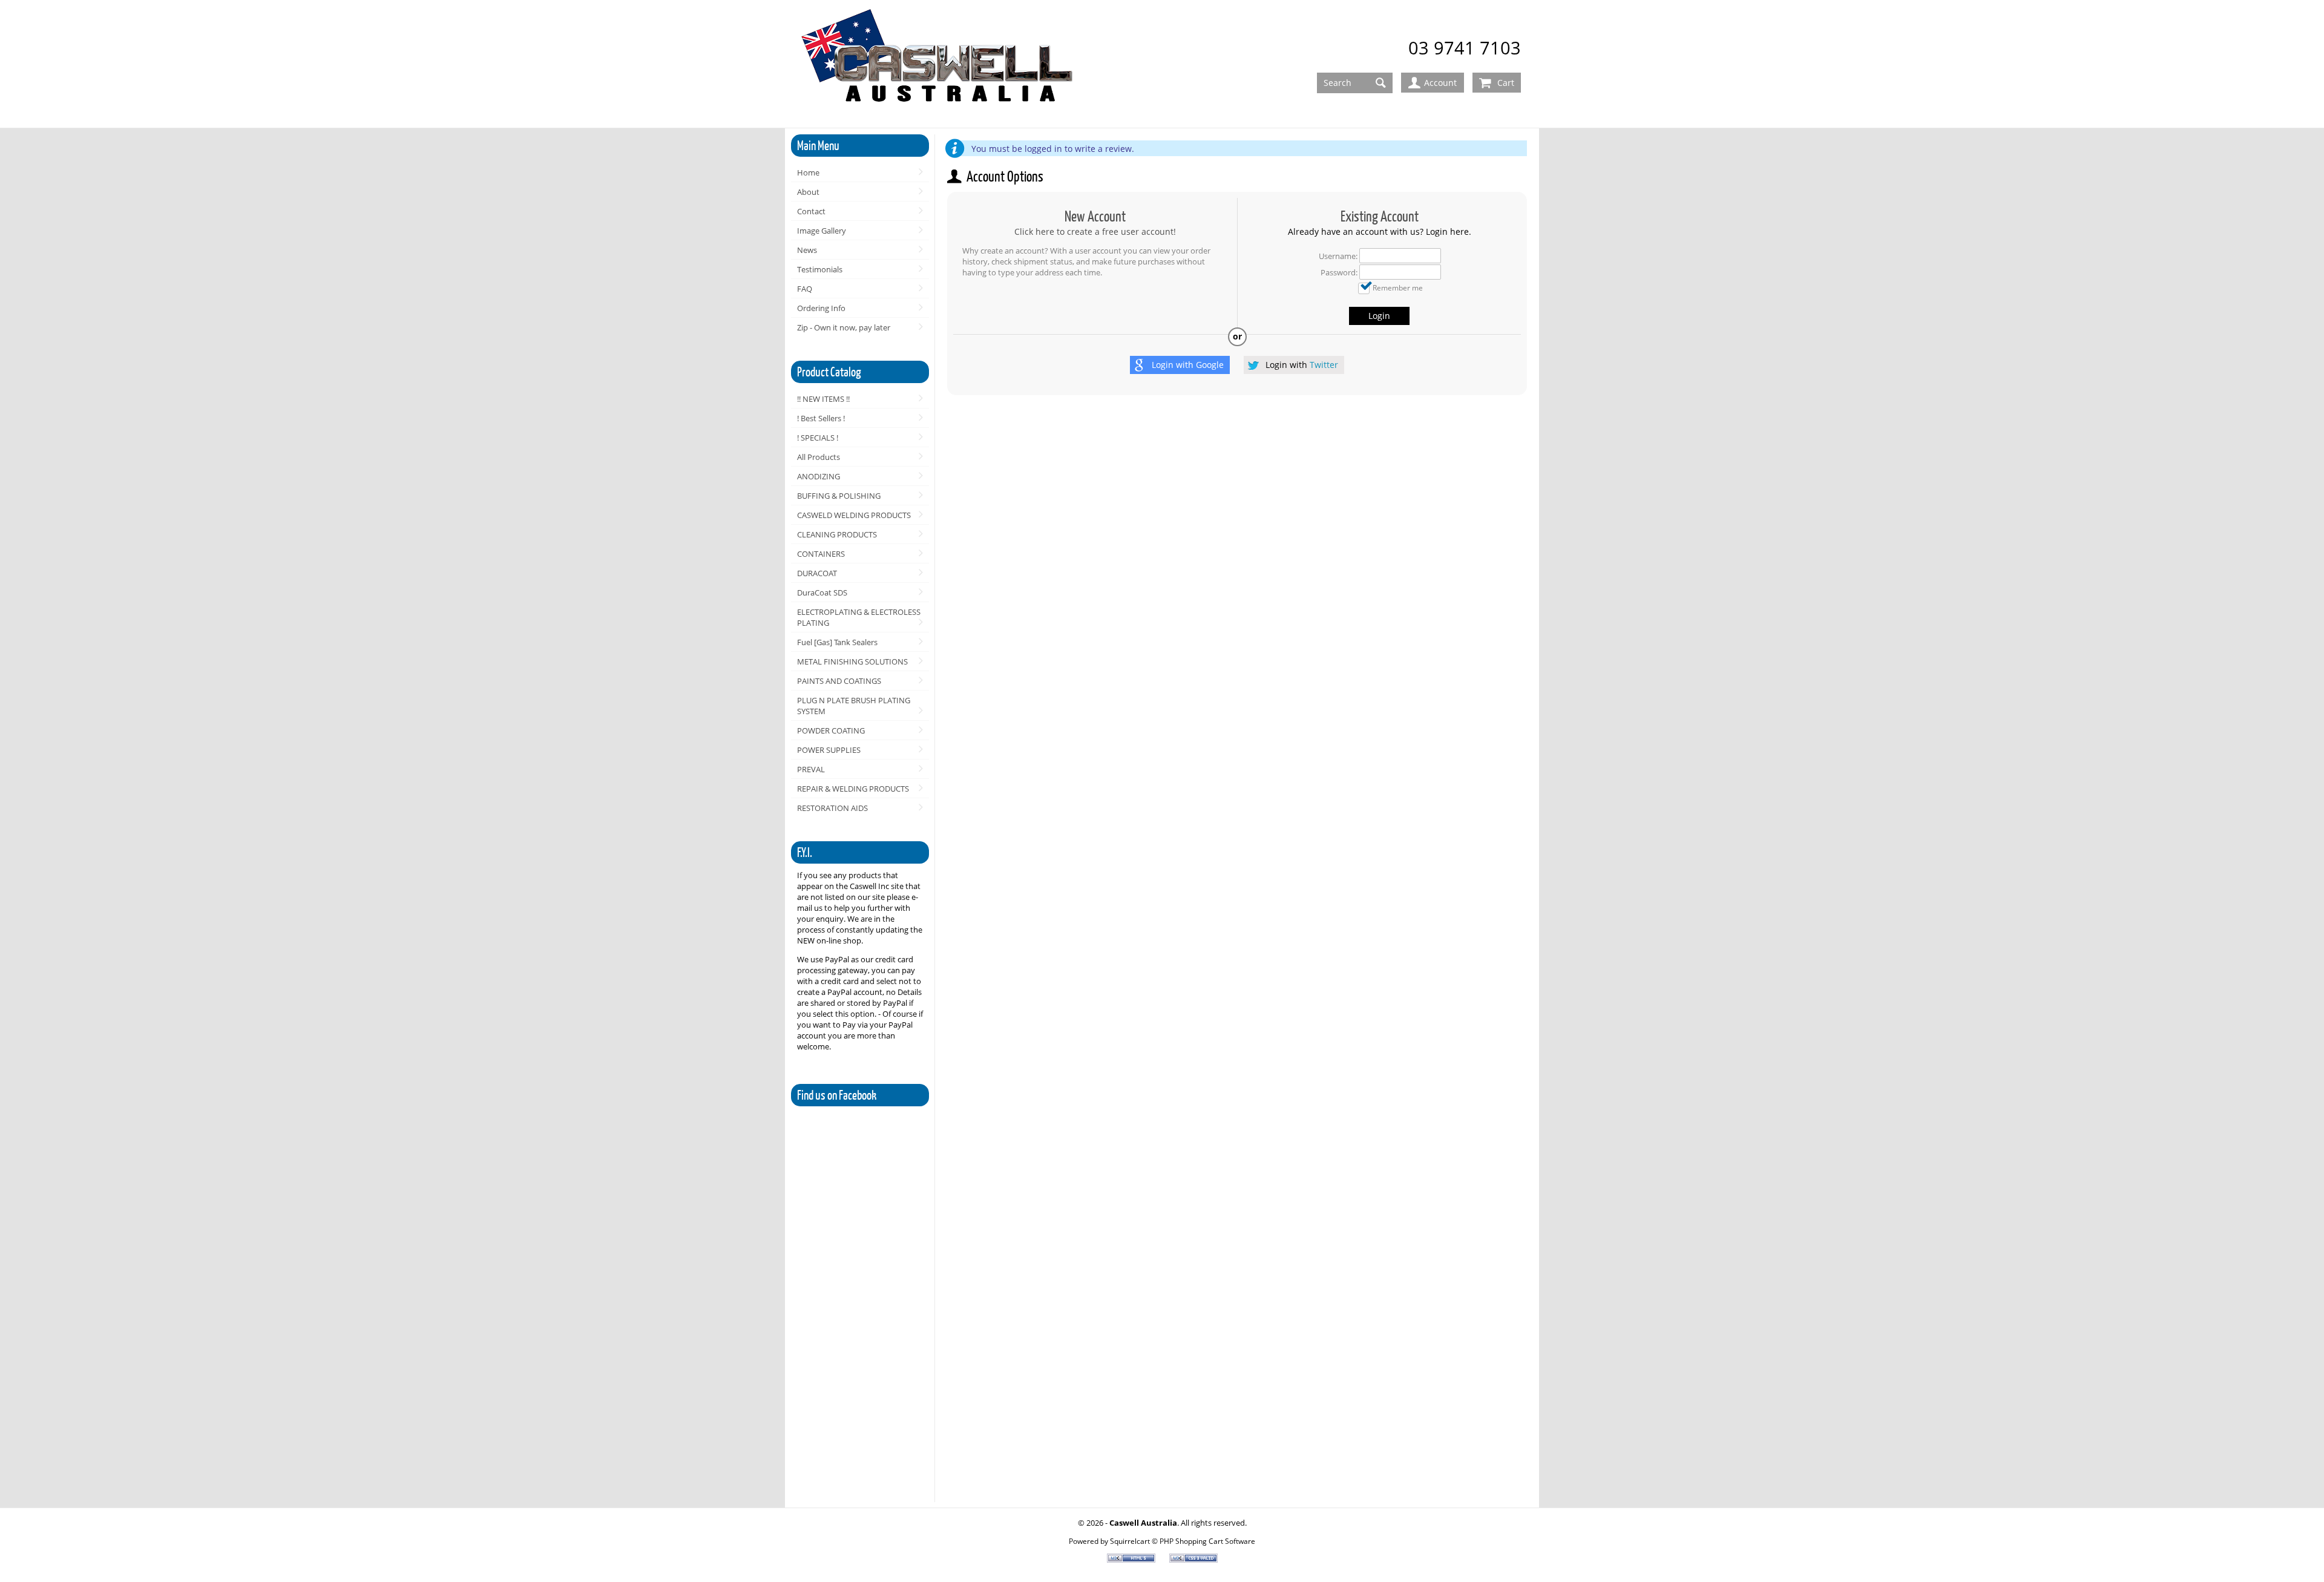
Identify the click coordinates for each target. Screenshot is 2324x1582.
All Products (819, 457)
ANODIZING (819, 476)
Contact (811, 211)
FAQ (805, 289)
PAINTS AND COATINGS (839, 681)
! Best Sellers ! (821, 418)
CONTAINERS (821, 554)
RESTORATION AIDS (832, 808)
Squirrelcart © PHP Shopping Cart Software (1183, 1541)
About (808, 192)
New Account (1095, 216)
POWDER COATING (831, 730)
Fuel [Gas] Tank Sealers (837, 642)
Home (808, 172)
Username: (1338, 256)
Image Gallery (822, 231)
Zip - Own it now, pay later (844, 327)
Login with (1188, 365)
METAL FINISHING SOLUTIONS (852, 661)
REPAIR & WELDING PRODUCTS (853, 789)
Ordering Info (821, 308)
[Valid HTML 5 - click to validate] (1132, 1560)
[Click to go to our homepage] (939, 64)
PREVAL (811, 769)
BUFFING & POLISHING (839, 496)
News (807, 250)
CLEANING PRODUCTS (837, 534)
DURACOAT (817, 573)
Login (1379, 316)
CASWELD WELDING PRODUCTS (854, 515)
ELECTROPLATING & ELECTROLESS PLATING (859, 617)
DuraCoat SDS (822, 592)
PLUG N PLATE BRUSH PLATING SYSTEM (854, 706)
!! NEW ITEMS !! (823, 399)
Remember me (1398, 287)
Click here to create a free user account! (1095, 231)
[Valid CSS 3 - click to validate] (1193, 1560)
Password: (1339, 272)
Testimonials (820, 269)
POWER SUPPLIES (829, 750)
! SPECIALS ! (818, 438)
